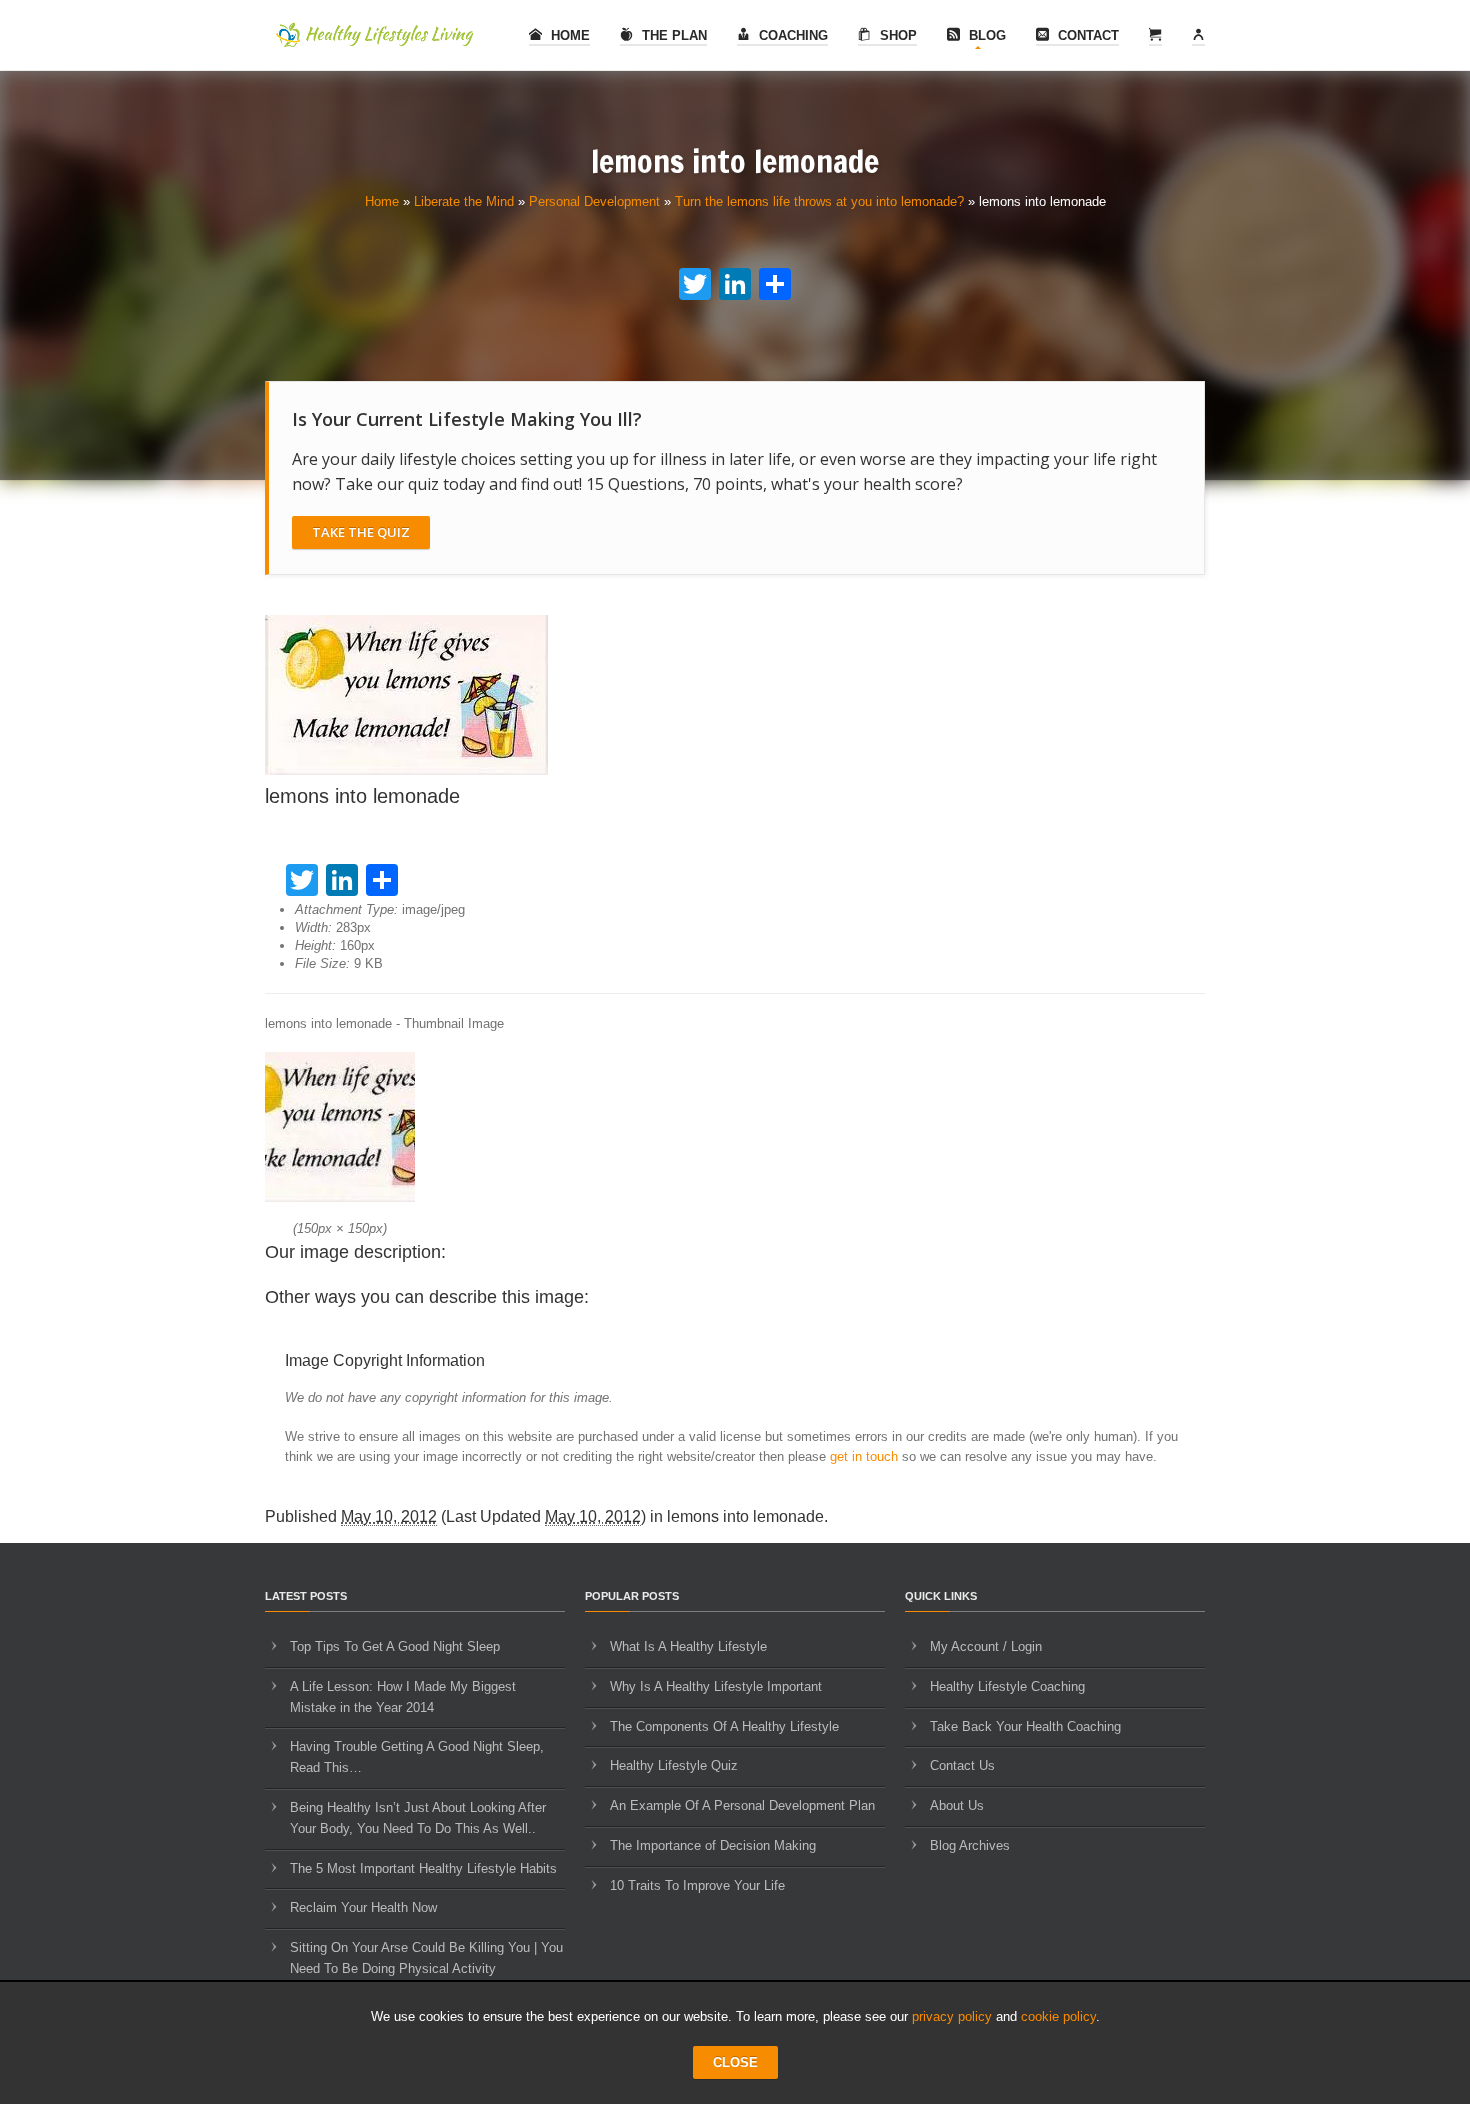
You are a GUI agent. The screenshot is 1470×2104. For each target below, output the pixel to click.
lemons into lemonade (745, 1516)
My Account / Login (986, 1646)
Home (568, 35)
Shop (896, 35)
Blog (985, 35)
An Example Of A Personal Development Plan (742, 1805)
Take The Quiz (361, 532)
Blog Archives (970, 1845)
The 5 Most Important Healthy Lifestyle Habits (423, 1868)
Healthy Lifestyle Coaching (1007, 1686)
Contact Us (962, 1765)
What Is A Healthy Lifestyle (688, 1646)
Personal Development (594, 201)
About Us (957, 1805)
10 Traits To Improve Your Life (697, 1885)
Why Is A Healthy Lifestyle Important (716, 1686)
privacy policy (952, 2016)
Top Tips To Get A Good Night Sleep (395, 1646)
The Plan (672, 35)
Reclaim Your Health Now (363, 1907)
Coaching (791, 35)
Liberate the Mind (464, 201)
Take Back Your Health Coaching (1025, 1726)
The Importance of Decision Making (713, 1845)
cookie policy (1058, 2016)
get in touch (864, 1456)
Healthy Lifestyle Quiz (674, 1765)
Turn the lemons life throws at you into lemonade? (819, 201)
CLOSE (735, 2062)
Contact (1086, 35)
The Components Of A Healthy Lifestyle (724, 1726)
